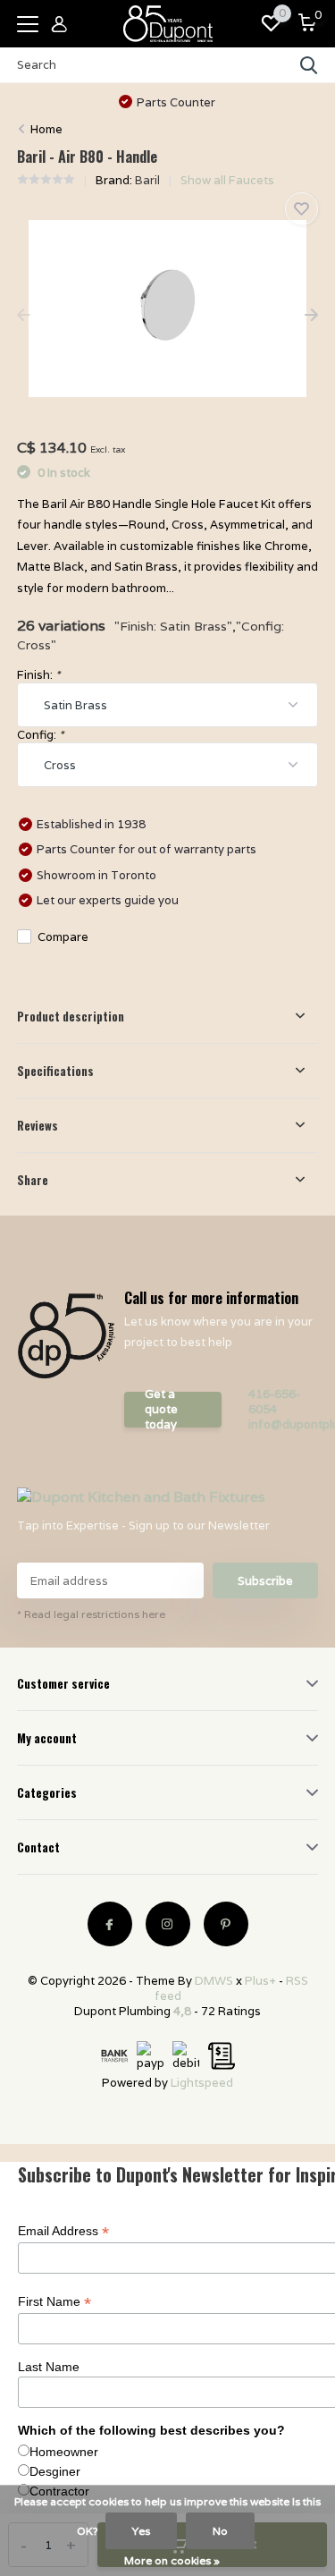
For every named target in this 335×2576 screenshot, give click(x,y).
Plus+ (260, 1981)
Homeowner (64, 2452)
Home (46, 129)
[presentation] (24, 316)
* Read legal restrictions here (91, 1614)
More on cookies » (172, 2560)
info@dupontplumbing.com (284, 1424)
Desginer (55, 2471)
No (220, 2531)
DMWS (214, 1981)
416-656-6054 (274, 1402)
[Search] (309, 65)
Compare (63, 937)
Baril (147, 180)
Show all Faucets (227, 180)
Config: (40, 735)
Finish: (38, 675)
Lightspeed (202, 2083)
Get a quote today (161, 1410)
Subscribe (265, 1581)
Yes (141, 2531)
